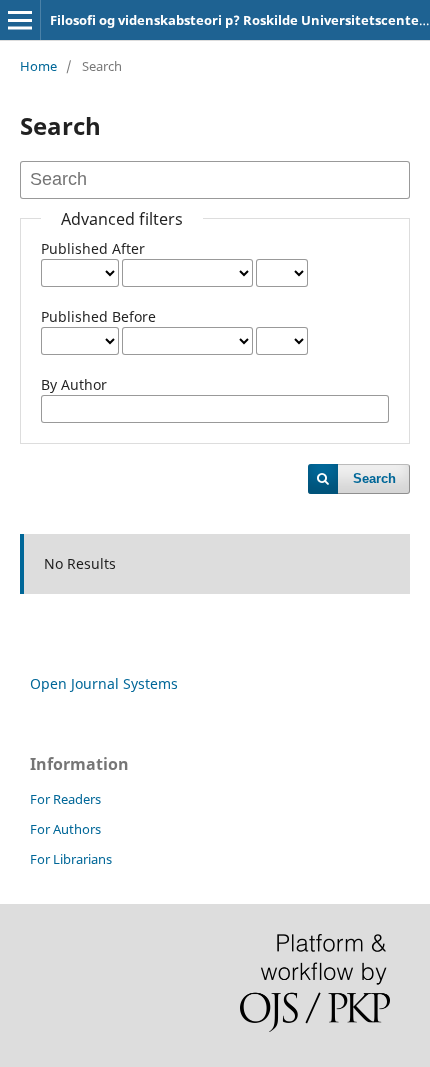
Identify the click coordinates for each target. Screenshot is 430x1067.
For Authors (65, 829)
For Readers (65, 799)
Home (38, 66)
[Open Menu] (20, 20)
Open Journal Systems (104, 683)
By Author (74, 384)
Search (374, 478)
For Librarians (71, 859)
